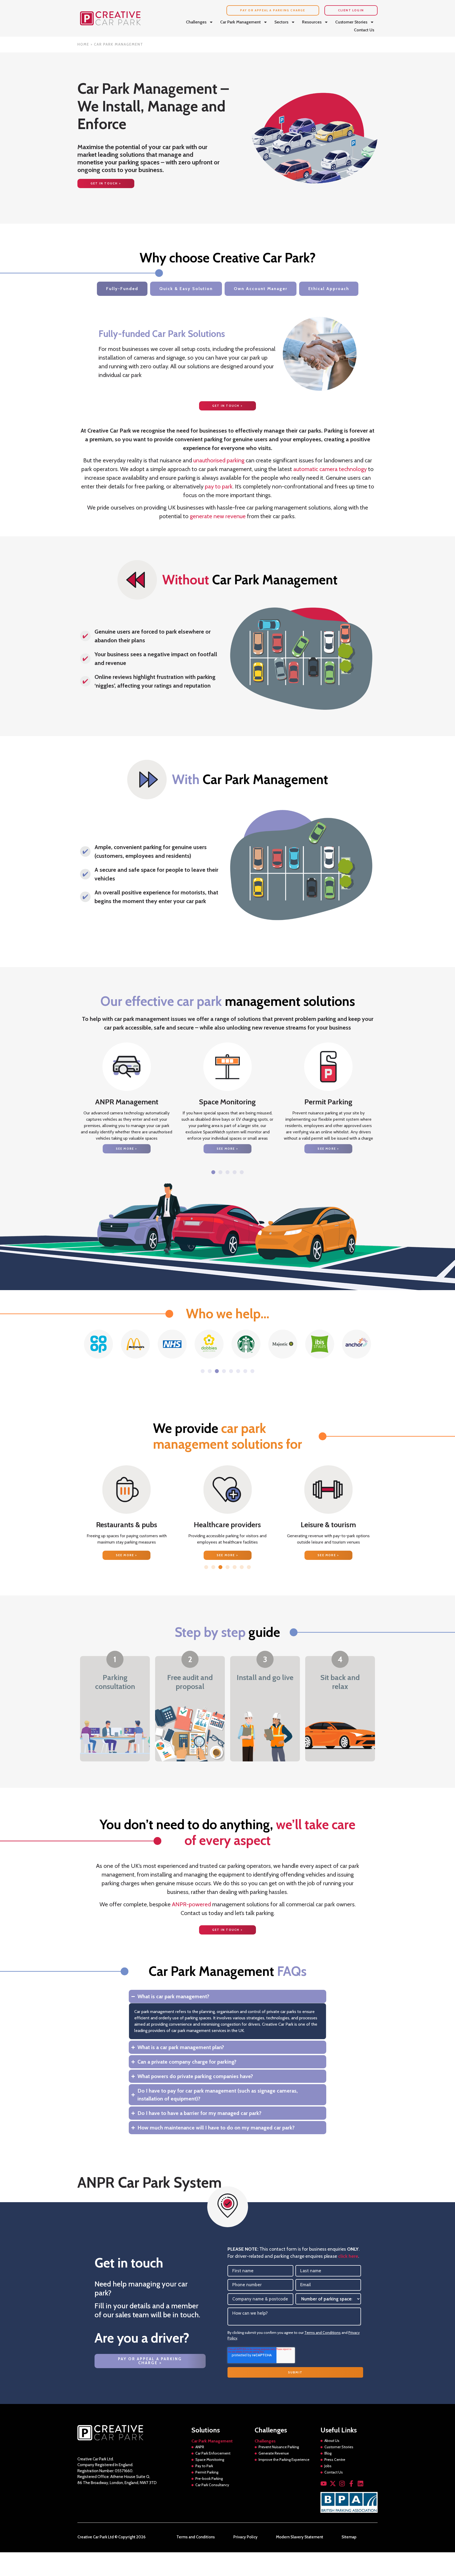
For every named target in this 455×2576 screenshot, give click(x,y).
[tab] (122, 289)
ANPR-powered (191, 1904)
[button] (213, 1172)
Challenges (196, 22)
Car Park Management (240, 22)
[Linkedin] (360, 2484)
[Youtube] (324, 2484)
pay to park (219, 486)
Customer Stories (351, 22)
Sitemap (349, 2537)
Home (83, 44)
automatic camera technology (330, 469)
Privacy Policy (245, 2537)
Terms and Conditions (323, 2333)
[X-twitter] (333, 2484)
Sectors (281, 22)
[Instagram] (342, 2484)
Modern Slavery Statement (300, 2537)
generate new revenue (218, 516)
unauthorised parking (219, 460)
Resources (312, 22)
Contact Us (364, 30)
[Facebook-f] (351, 2484)
